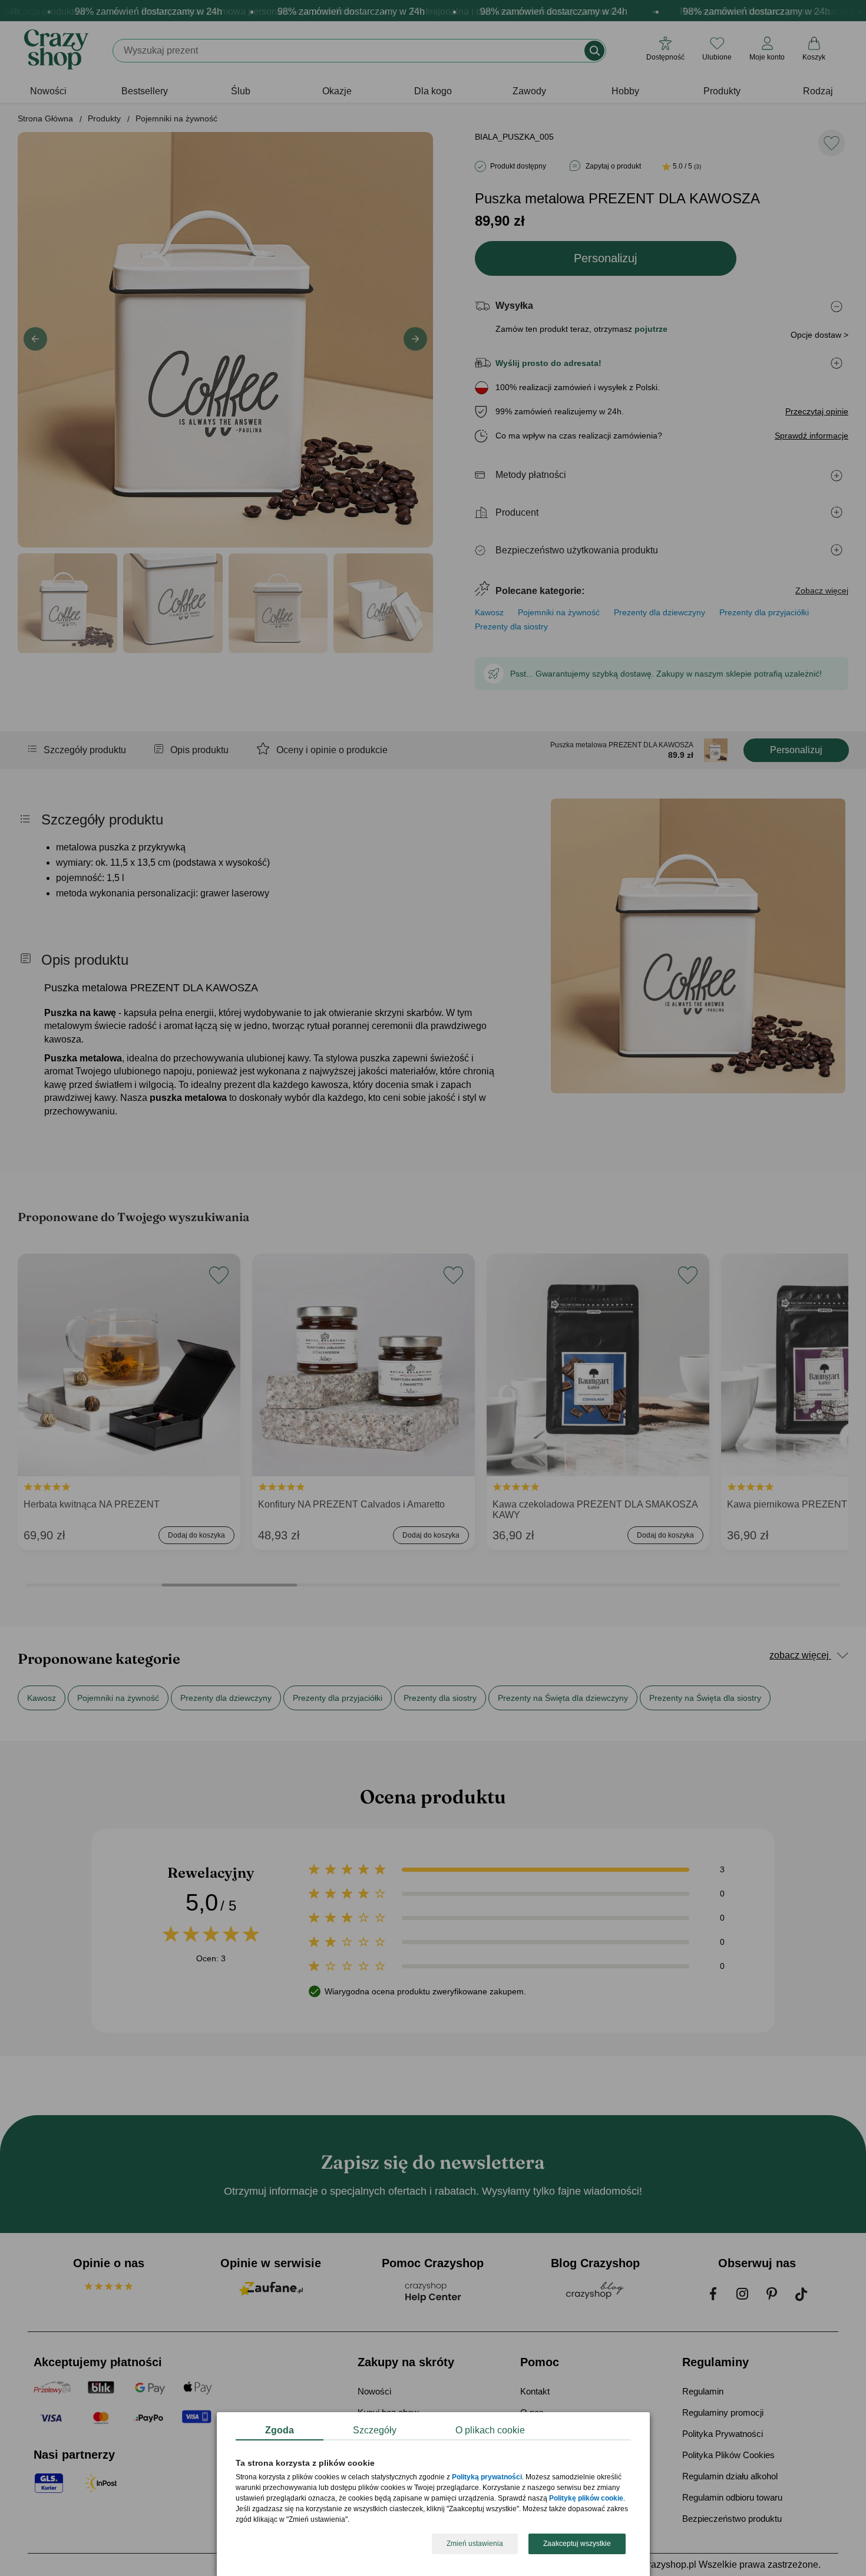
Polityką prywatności (487, 2478)
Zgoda (280, 2430)
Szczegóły (375, 2430)
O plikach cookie (490, 2430)
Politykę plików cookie (586, 2499)
